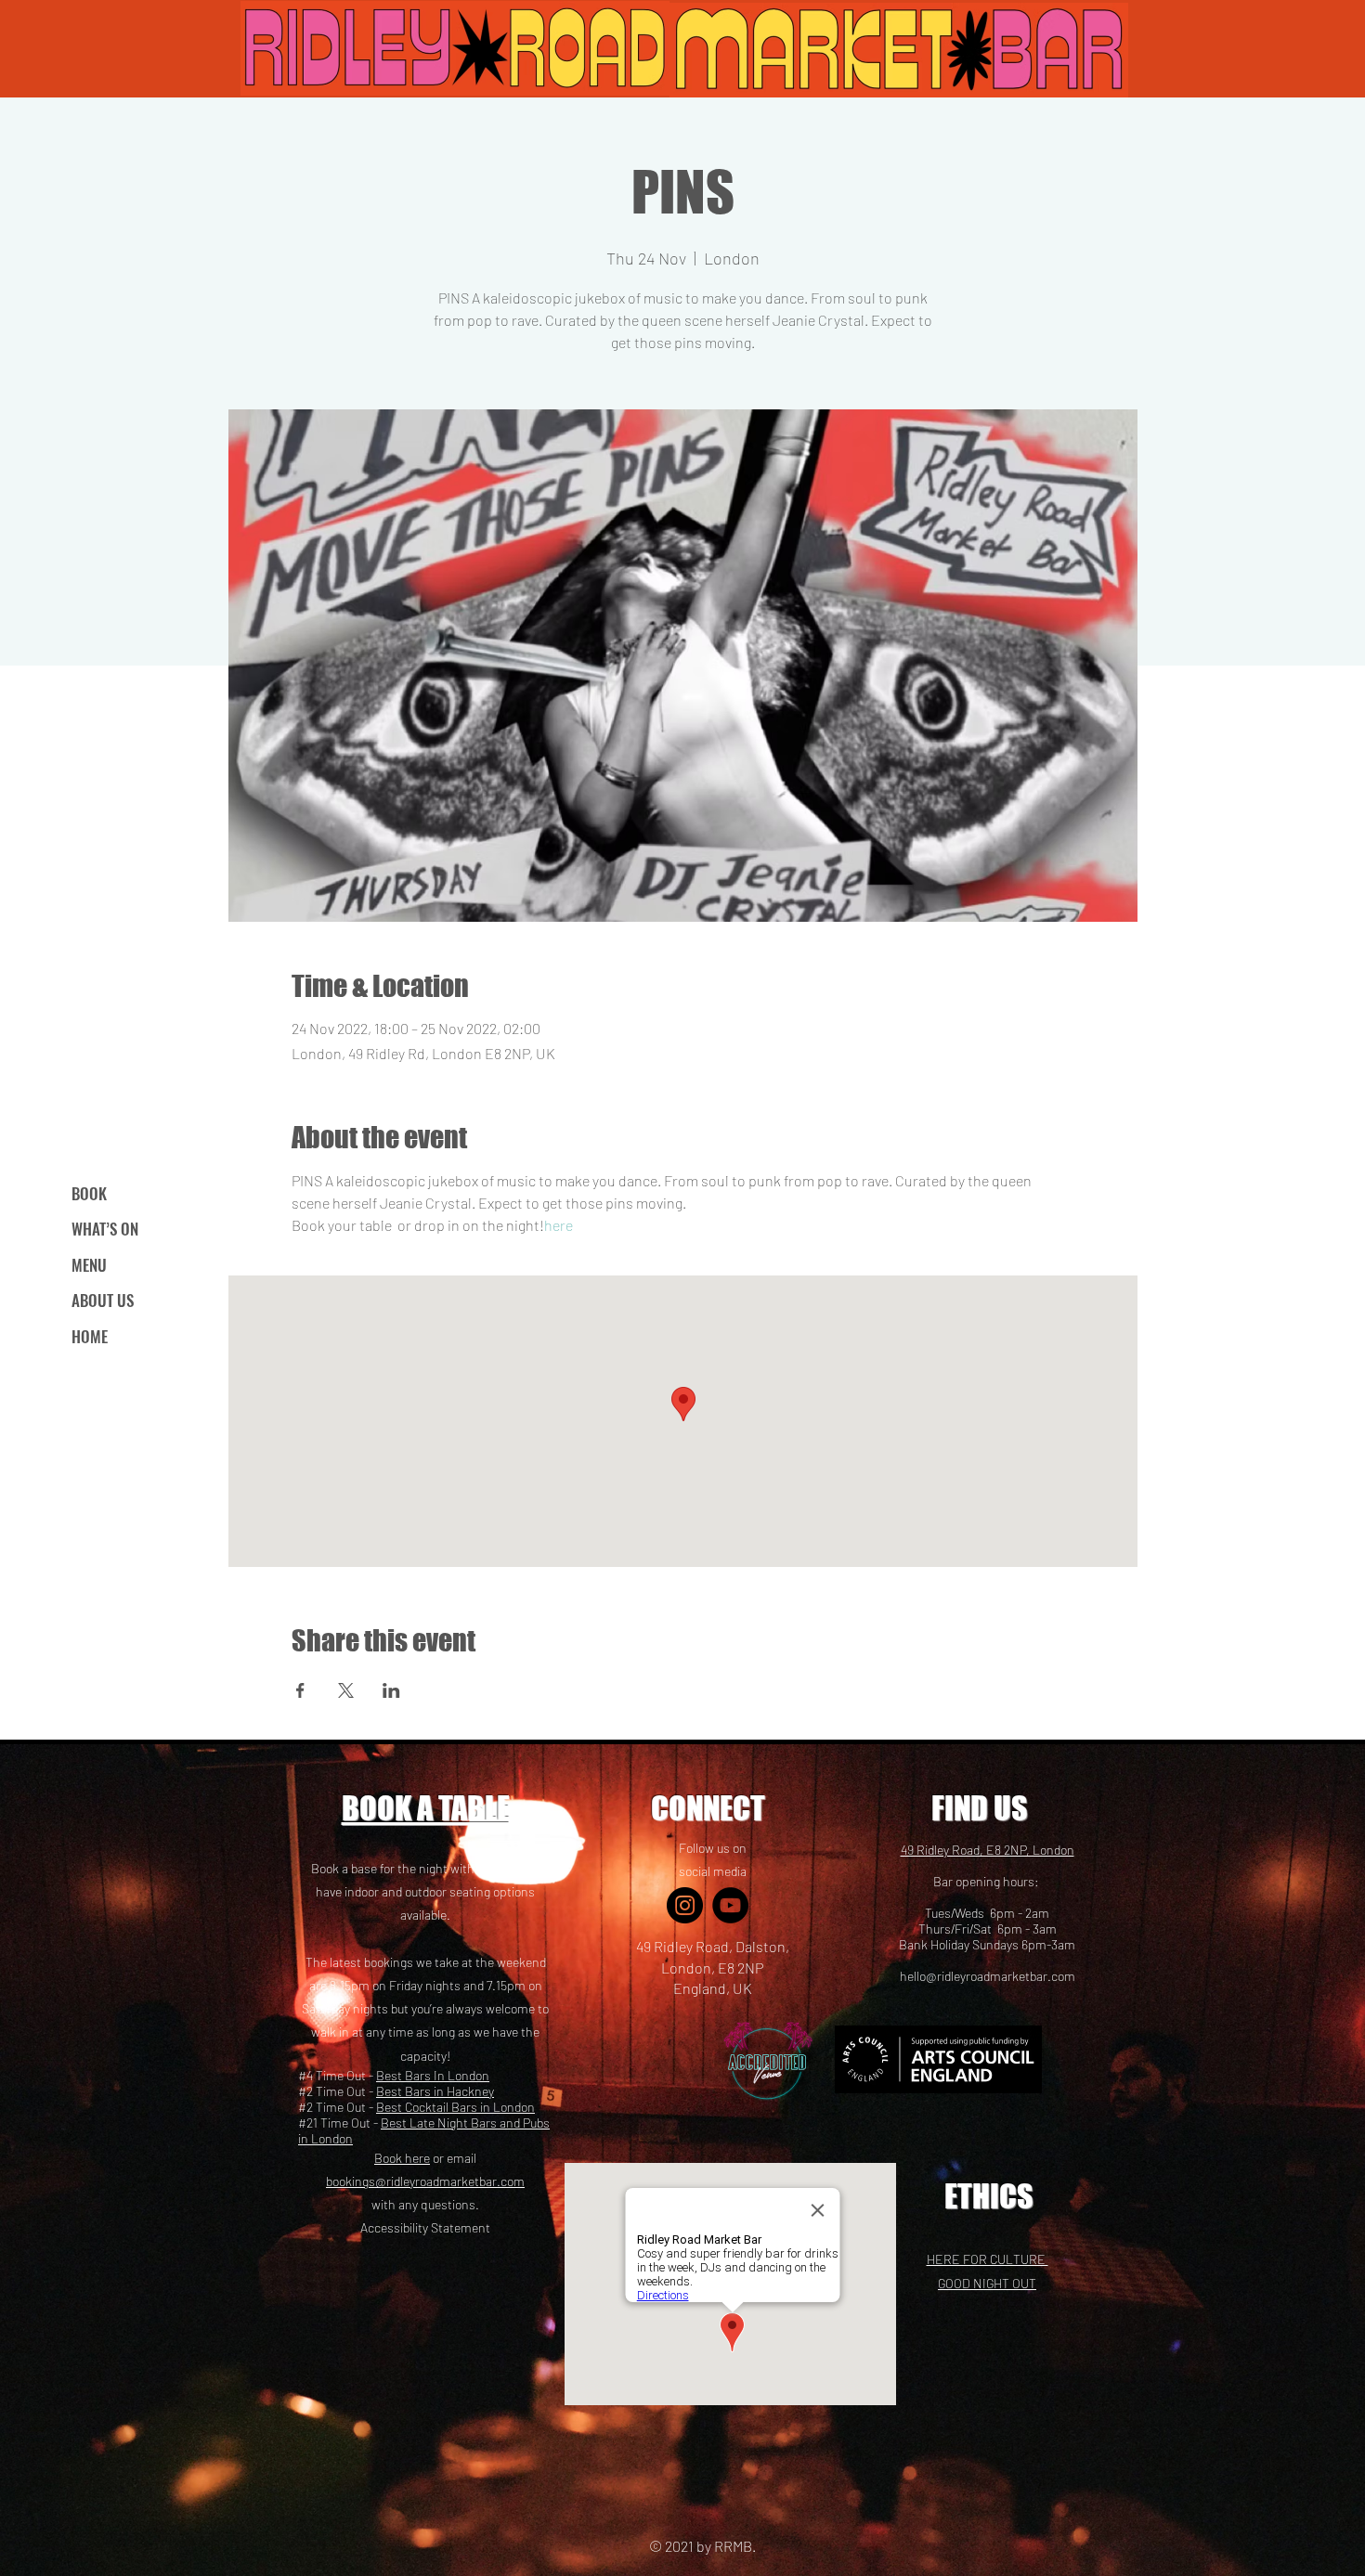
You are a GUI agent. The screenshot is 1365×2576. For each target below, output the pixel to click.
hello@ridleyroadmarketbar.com (988, 1976)
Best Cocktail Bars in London (455, 2107)
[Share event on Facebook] (300, 1690)
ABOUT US (103, 1300)
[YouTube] (730, 1905)
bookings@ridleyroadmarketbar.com (425, 2181)
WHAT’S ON (105, 1229)
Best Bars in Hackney (435, 2091)
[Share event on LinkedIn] (391, 1690)
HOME (90, 1336)
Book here (402, 2158)
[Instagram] (685, 1905)
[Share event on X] (346, 1690)
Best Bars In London (433, 2075)
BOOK (89, 1193)
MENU (89, 1265)
